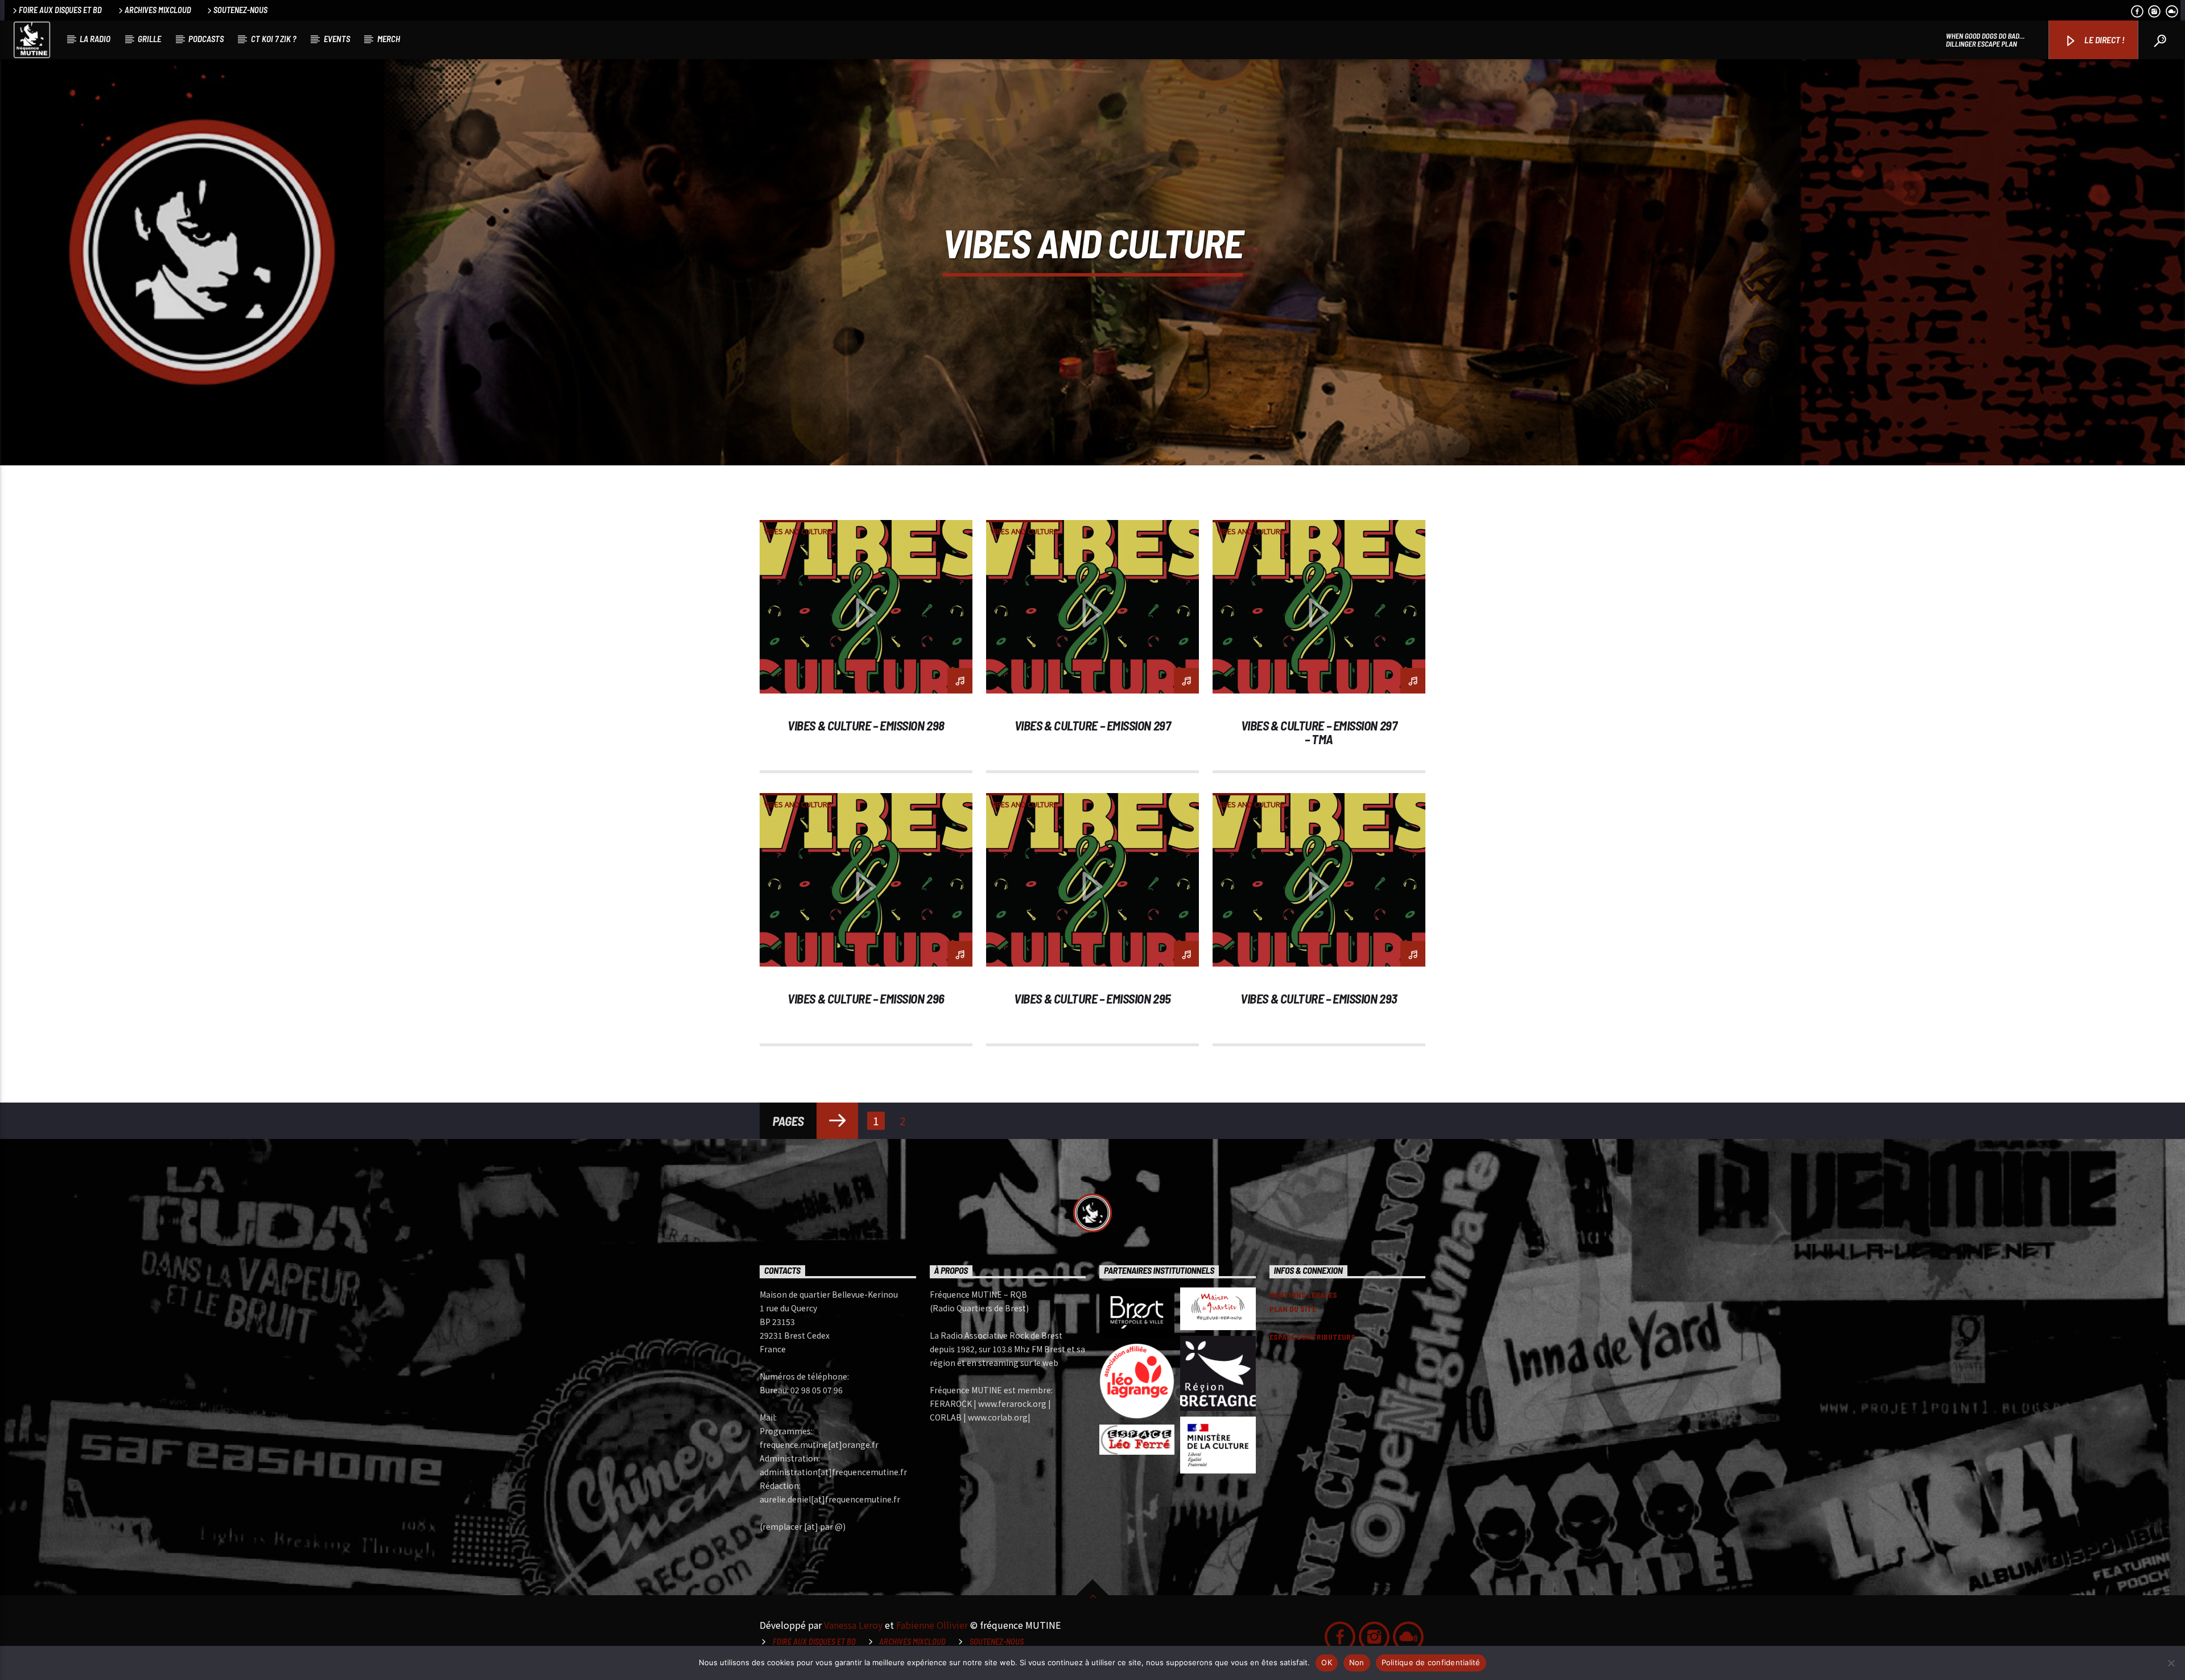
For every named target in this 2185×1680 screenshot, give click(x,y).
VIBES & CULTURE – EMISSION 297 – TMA (1319, 732)
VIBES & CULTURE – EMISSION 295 (1092, 998)
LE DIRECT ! (2104, 40)
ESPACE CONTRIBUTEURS (1312, 1337)
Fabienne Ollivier (932, 1625)
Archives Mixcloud (158, 10)
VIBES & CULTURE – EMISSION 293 (1319, 998)
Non (1357, 1662)
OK (1327, 1662)
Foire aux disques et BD (60, 10)
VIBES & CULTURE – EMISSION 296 (866, 998)
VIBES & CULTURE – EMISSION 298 (866, 725)
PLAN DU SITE (1293, 1309)
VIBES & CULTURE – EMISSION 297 (1092, 725)
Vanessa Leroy (853, 1625)
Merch (389, 39)
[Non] (2171, 1663)
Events (337, 39)
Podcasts (206, 39)
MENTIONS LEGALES (1303, 1295)
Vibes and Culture (798, 531)
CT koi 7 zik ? (274, 39)
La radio (95, 39)
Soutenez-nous (240, 10)
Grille (149, 39)
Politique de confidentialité (1431, 1662)
